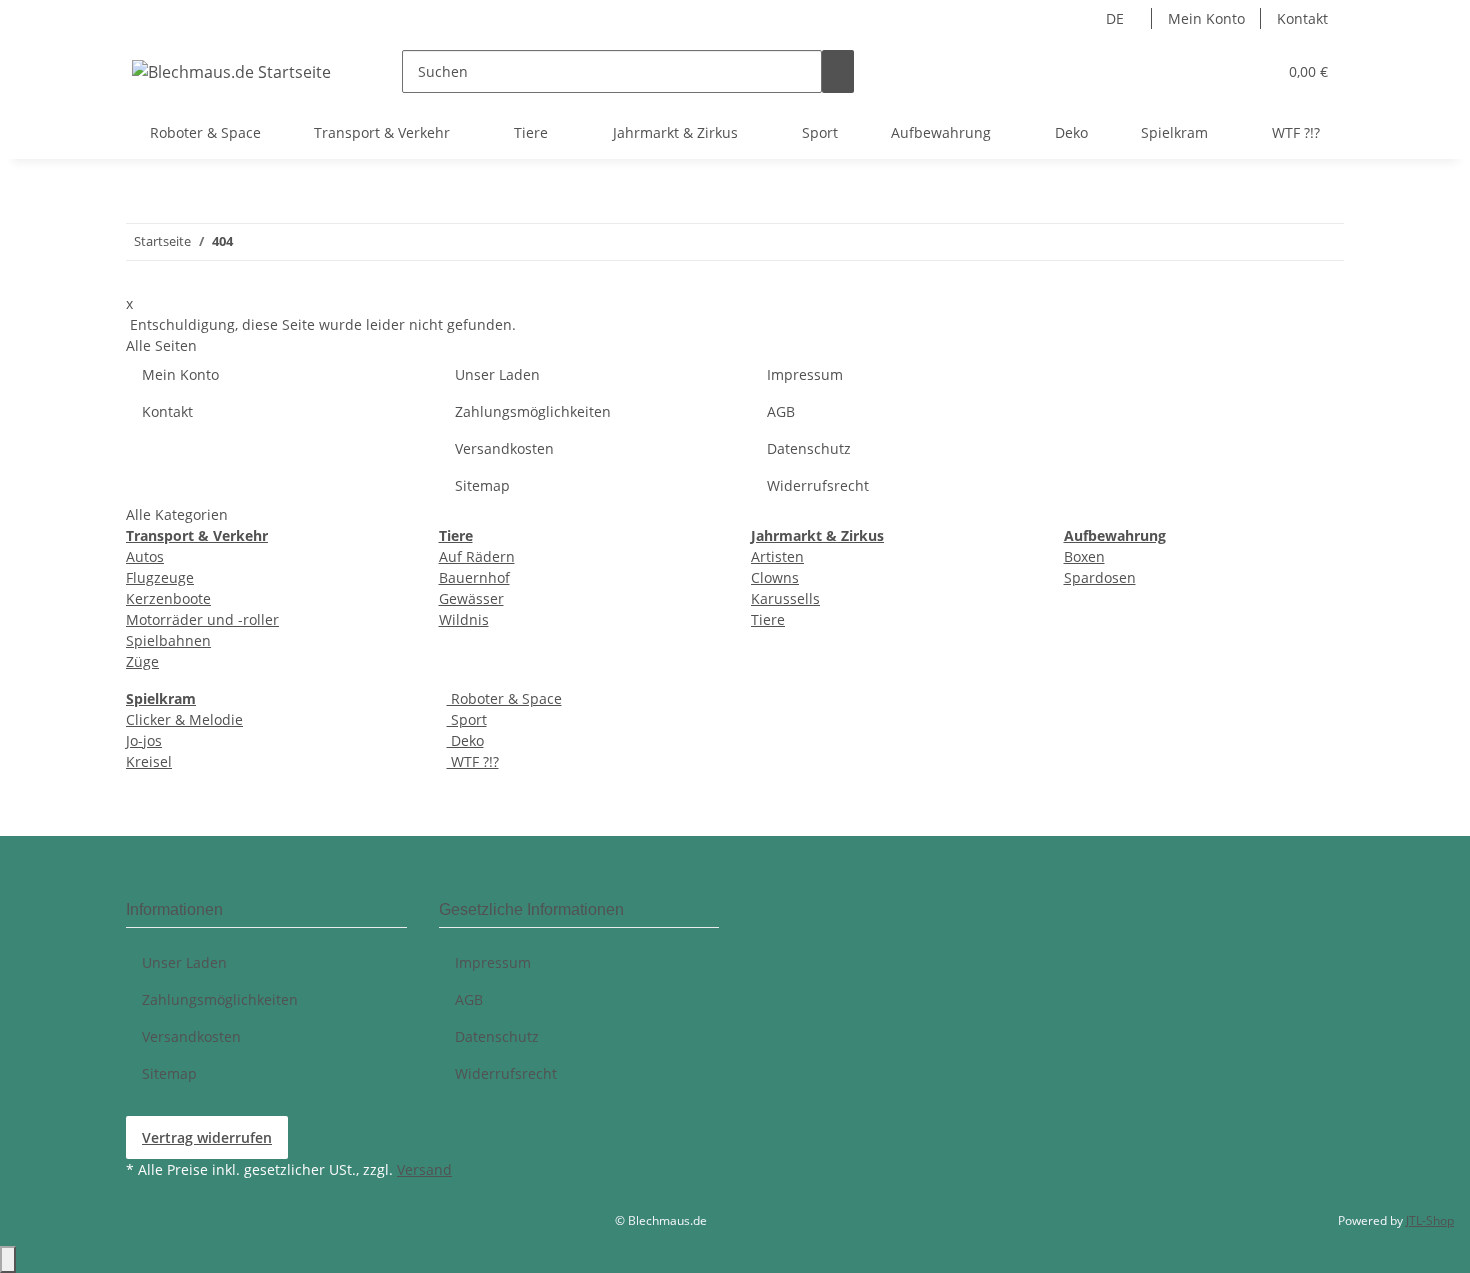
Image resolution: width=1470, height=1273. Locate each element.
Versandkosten (504, 448)
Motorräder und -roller (202, 619)
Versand (424, 1169)
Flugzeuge (160, 577)
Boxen (1084, 556)
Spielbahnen (168, 640)
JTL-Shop (1430, 1220)
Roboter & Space (504, 698)
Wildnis (464, 619)
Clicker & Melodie (184, 719)
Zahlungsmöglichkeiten (533, 411)
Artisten (777, 556)
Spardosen (1100, 577)
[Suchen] (838, 71)
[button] (1253, 71)
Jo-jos (144, 740)
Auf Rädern (477, 556)
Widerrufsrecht (818, 485)
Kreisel (149, 761)
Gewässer (471, 598)
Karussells (785, 598)
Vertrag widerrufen (207, 1137)
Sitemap (482, 485)
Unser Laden (497, 374)
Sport (467, 719)
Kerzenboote (168, 598)
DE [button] (1117, 18)
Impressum (805, 374)
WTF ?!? (473, 761)
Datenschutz (809, 448)
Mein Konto (1206, 18)
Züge (142, 661)
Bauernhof (474, 577)
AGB (781, 411)
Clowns (775, 577)
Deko (465, 740)
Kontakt (1302, 18)
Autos (145, 556)
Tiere (768, 619)
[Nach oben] (8, 1259)
